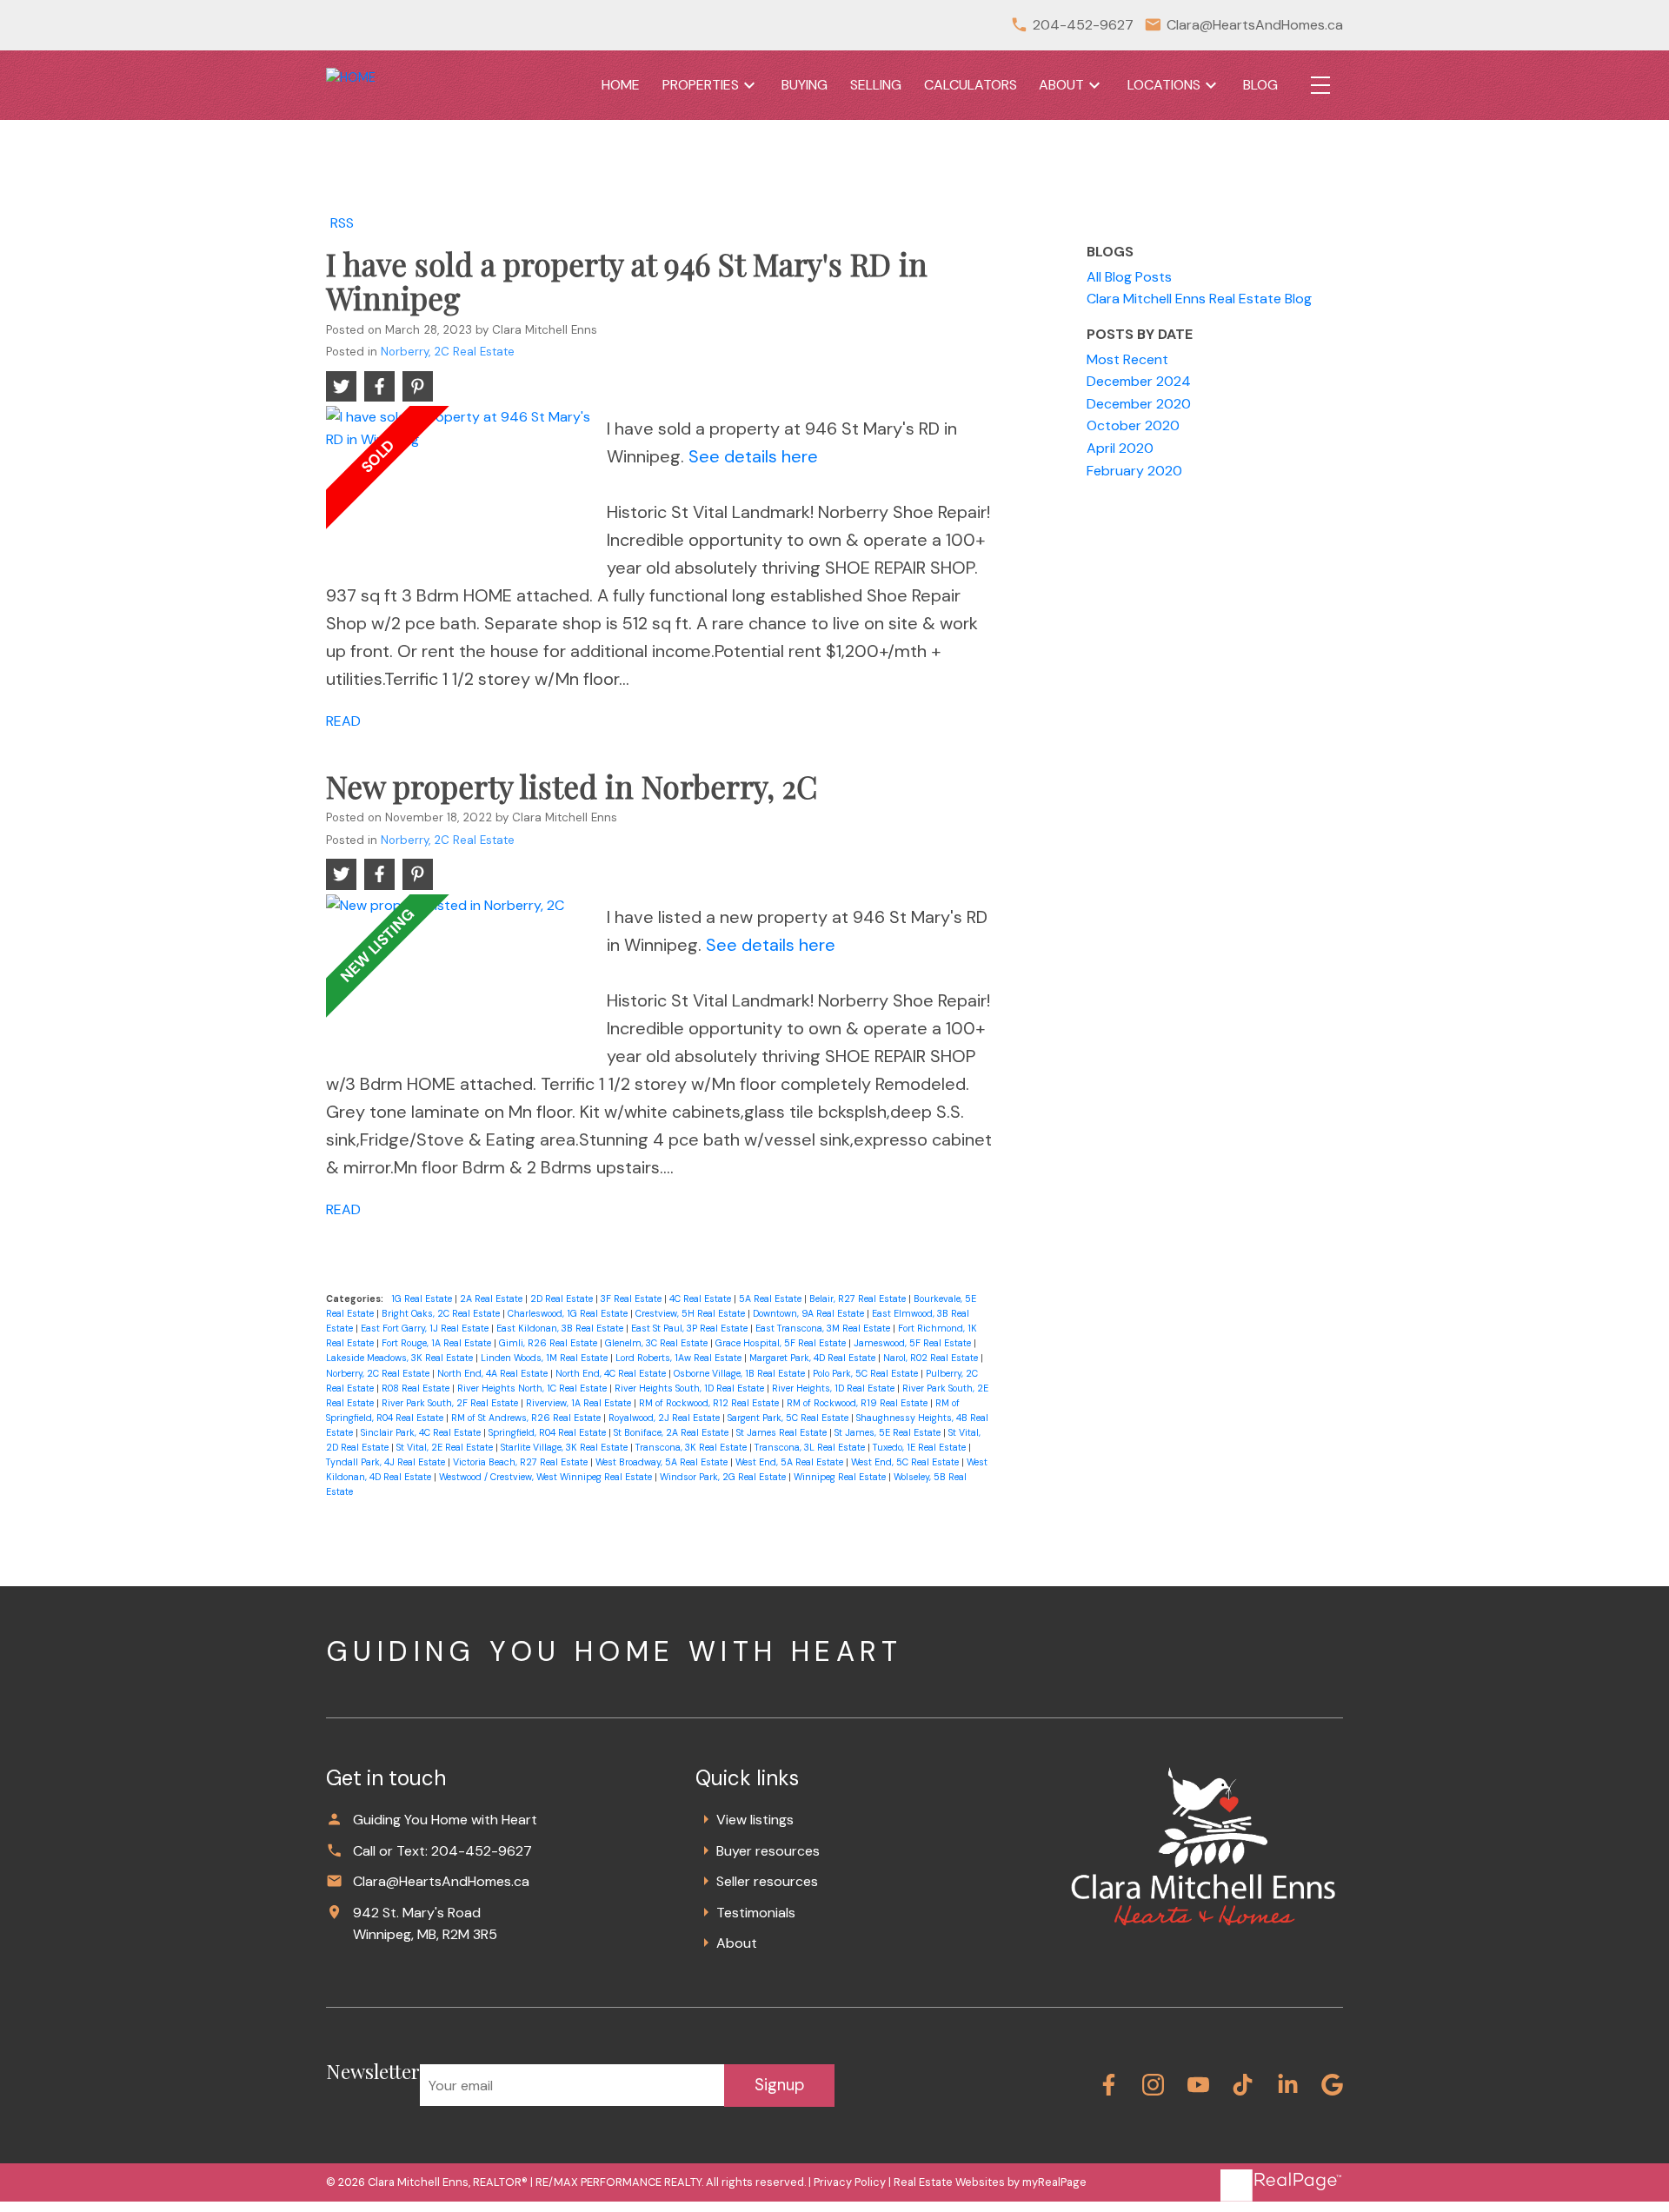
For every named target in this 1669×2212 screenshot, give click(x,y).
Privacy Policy (850, 2182)
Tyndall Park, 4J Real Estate (387, 1462)
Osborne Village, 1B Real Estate (741, 1373)
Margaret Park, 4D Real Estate (814, 1358)
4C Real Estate (702, 1299)
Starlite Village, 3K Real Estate (565, 1447)
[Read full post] (460, 488)
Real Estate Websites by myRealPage (990, 2182)
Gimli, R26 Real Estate (549, 1343)
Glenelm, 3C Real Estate (658, 1343)
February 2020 (1134, 471)
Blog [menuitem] (1260, 85)
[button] (1109, 2085)
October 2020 (1133, 425)
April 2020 (1120, 448)
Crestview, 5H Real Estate (692, 1313)
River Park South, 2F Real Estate (451, 1403)
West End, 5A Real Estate (791, 1462)
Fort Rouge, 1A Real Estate (438, 1343)
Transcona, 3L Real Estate (811, 1447)
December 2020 (1139, 404)
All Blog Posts (1129, 277)
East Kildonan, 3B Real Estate (561, 1328)
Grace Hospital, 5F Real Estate (782, 1343)
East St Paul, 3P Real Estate (691, 1328)
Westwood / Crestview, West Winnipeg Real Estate (547, 1477)
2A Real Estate (492, 1299)
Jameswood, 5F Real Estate (914, 1343)
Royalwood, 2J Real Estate (665, 1418)
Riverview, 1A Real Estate (580, 1403)
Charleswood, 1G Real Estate (569, 1313)
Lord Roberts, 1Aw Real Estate (680, 1358)
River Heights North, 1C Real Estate (533, 1388)
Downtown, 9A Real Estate (810, 1313)
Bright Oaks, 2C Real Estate (442, 1313)
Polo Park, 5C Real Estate (867, 1373)
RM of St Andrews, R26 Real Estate (527, 1418)
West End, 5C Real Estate (906, 1462)
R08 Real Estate (417, 1388)
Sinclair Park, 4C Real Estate (422, 1432)
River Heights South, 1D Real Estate (691, 1388)
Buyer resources (768, 1851)
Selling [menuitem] (876, 85)
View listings (755, 1820)
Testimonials (756, 1913)
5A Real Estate (771, 1299)
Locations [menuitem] (1164, 85)
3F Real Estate (632, 1299)
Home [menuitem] (621, 85)
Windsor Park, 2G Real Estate (724, 1477)
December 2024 (1139, 381)
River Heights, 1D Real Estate (834, 1388)
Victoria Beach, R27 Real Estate (522, 1462)
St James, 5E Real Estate (889, 1432)
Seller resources (767, 1881)
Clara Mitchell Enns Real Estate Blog (1199, 299)
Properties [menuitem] (701, 85)
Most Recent (1127, 359)
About (737, 1943)
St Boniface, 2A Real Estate (672, 1432)
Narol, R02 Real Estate (932, 1358)
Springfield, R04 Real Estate (549, 1432)
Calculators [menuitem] (971, 85)
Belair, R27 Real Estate (859, 1299)
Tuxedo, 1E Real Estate (921, 1447)
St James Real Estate (783, 1432)
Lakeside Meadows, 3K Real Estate (401, 1358)
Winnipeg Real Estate (841, 1477)
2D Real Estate (563, 1299)
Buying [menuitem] (805, 85)
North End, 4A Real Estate (494, 1373)
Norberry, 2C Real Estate (448, 352)
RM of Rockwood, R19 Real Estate (858, 1403)
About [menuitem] (1061, 85)
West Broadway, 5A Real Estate (663, 1462)
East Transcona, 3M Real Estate (824, 1328)
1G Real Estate (423, 1299)
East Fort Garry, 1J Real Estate (426, 1328)
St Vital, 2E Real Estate (446, 1447)
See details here (753, 456)
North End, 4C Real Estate (612, 1373)
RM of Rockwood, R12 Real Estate (710, 1403)
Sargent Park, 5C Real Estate (789, 1418)
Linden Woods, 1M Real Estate (545, 1358)
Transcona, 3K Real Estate (692, 1447)
